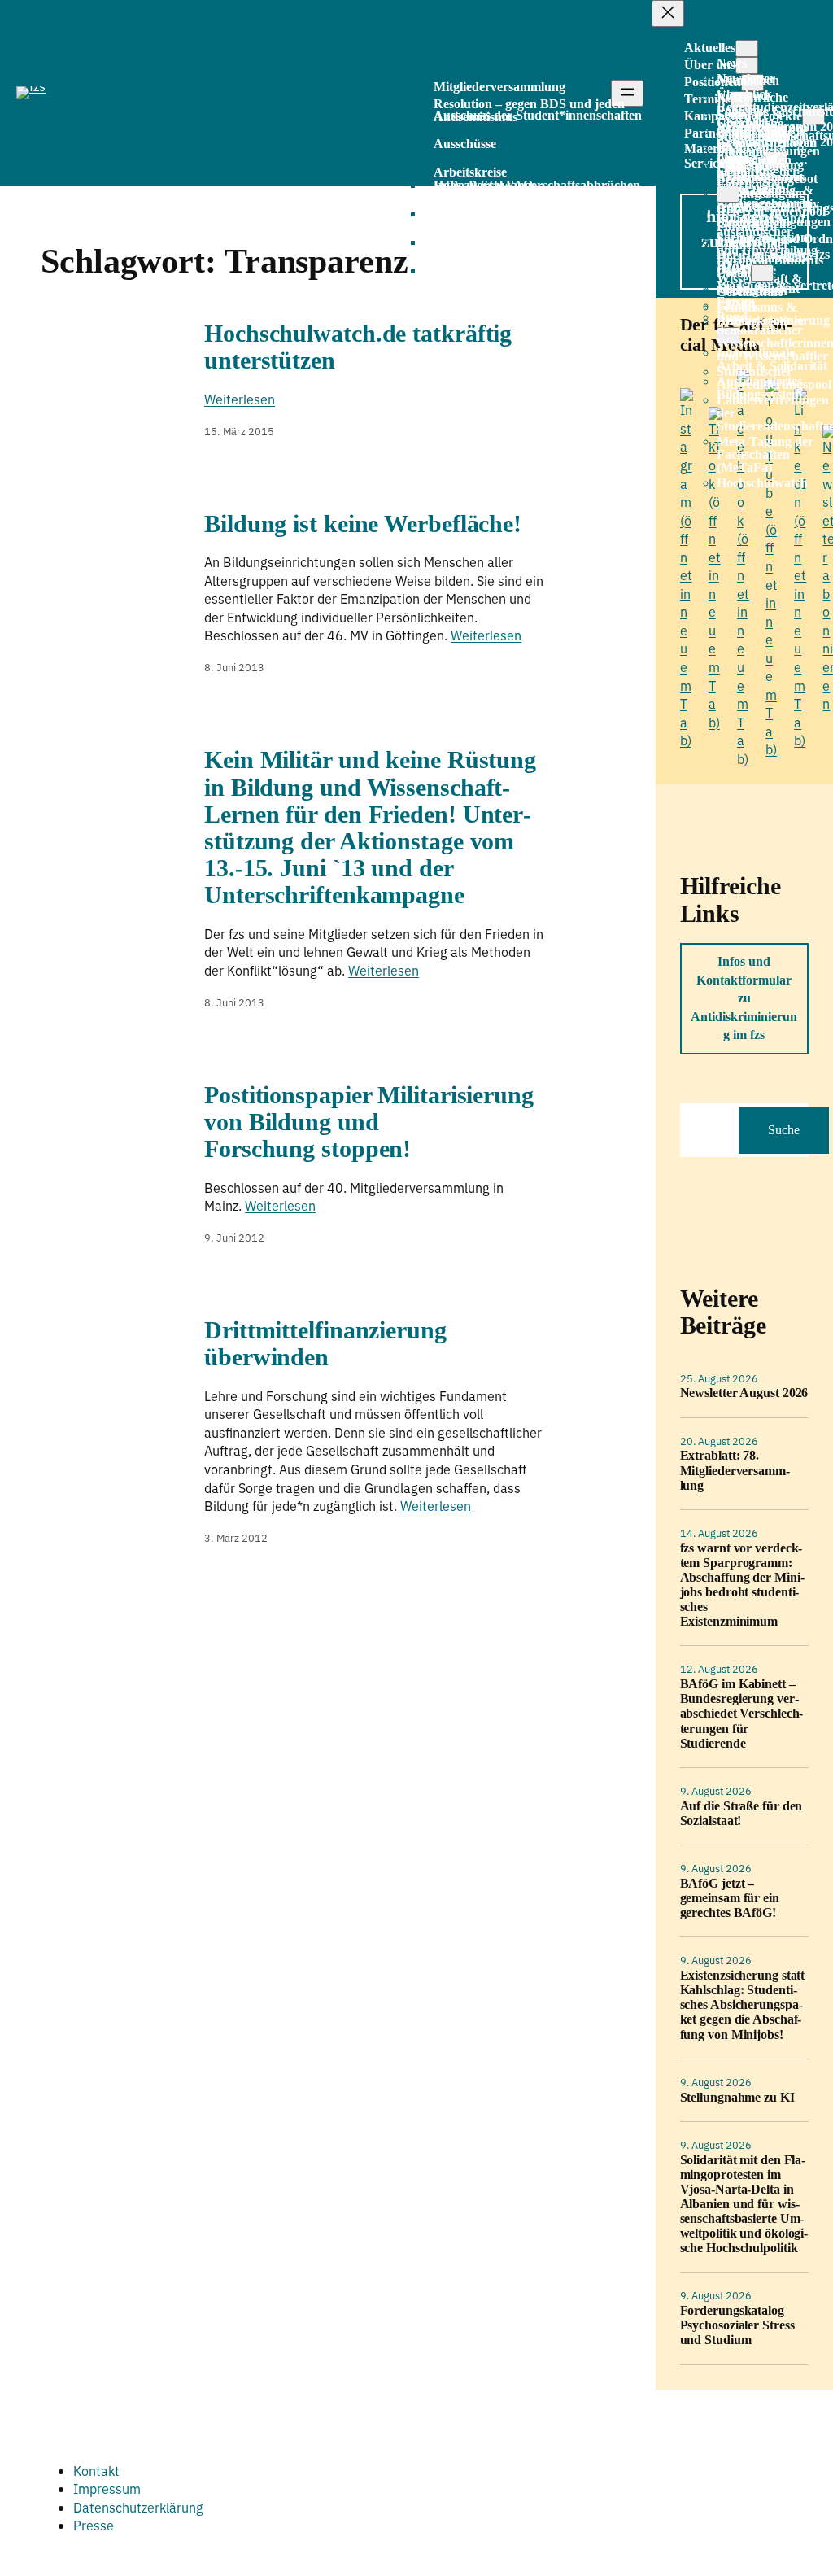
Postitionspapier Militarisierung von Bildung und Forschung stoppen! (369, 1122)
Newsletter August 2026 (744, 1393)
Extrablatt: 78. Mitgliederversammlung (735, 1470)
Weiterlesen (240, 399)
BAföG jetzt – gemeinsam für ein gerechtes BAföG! (730, 1898)
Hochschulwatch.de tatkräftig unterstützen (358, 347)
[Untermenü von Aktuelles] (747, 48)
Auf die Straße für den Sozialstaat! (741, 1813)
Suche (784, 1130)
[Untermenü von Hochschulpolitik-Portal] (762, 273)
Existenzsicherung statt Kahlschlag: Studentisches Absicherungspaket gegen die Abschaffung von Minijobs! (743, 2004)
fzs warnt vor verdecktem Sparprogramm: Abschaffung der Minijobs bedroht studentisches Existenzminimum (742, 1585)
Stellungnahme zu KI (737, 2097)
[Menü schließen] (668, 13)
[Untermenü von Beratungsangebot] (728, 194)
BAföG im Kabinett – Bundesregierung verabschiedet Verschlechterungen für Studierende (742, 1713)
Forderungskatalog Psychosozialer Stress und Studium (737, 2325)
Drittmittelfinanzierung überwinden (325, 1344)
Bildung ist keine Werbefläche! (363, 524)
